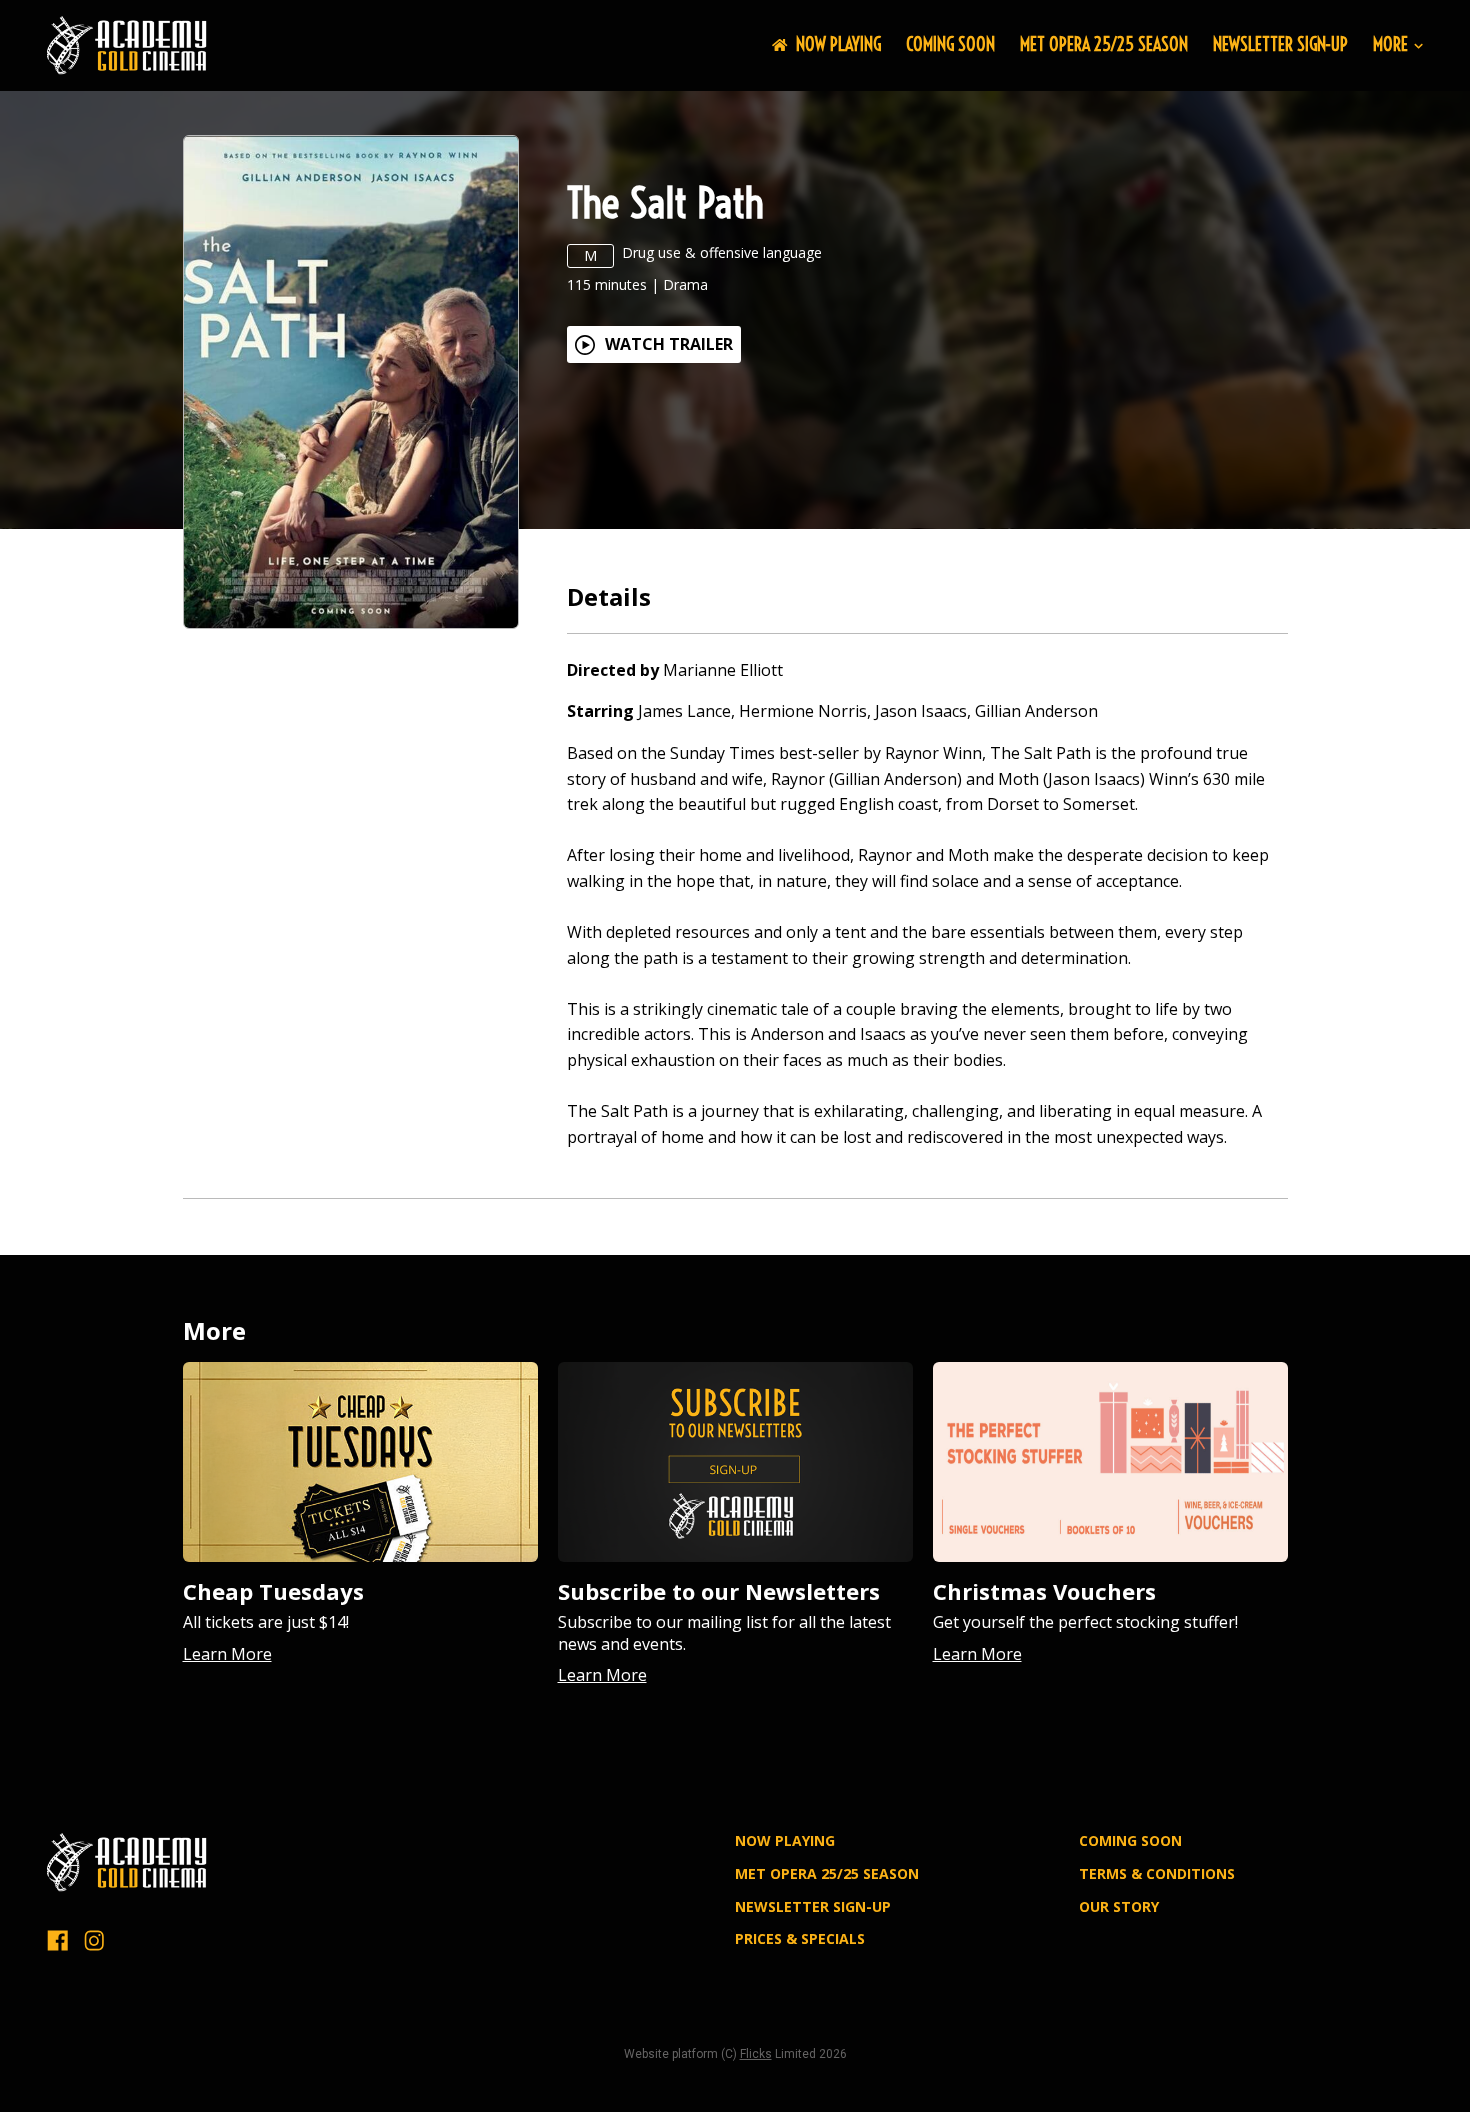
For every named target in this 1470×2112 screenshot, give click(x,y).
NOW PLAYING (838, 44)
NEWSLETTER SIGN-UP (1280, 44)
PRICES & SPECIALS (800, 1938)
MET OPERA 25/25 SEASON (1104, 44)
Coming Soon (950, 44)
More (1390, 45)
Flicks (756, 2054)
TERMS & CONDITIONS (1157, 1873)
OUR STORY (1119, 1906)
